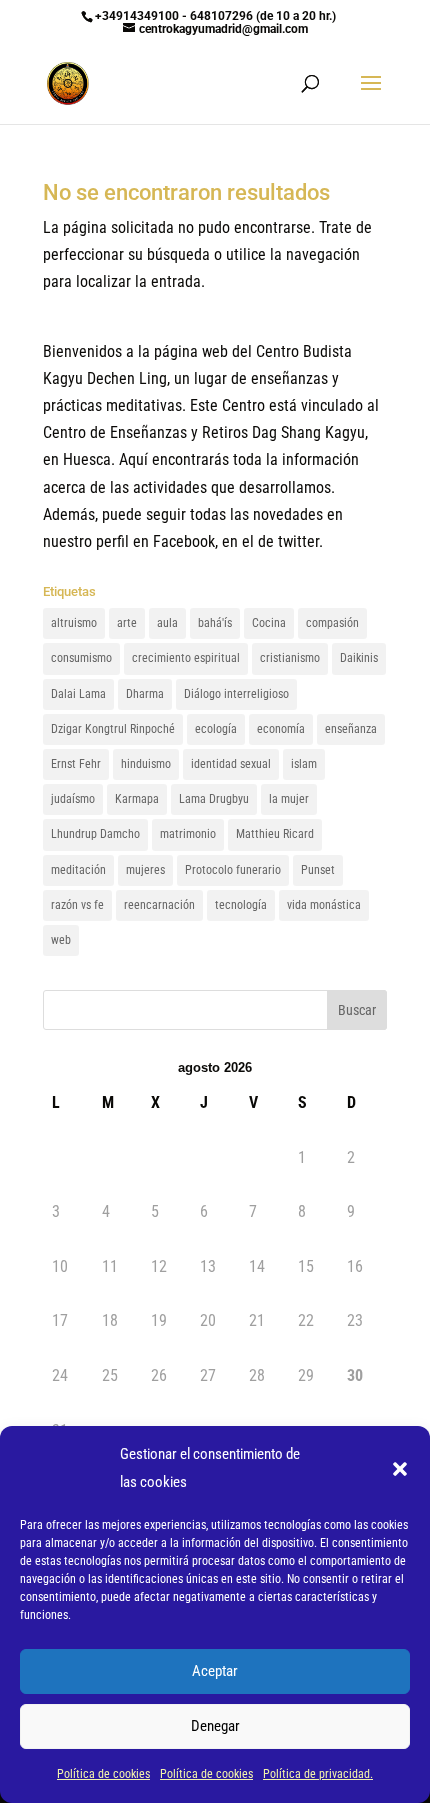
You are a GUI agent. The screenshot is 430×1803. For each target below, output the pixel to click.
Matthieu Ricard (275, 834)
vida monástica (324, 905)
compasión (332, 623)
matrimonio (188, 834)
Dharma (145, 694)
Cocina (269, 623)
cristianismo (290, 658)
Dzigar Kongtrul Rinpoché (113, 729)
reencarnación (159, 905)
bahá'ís (215, 623)
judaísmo (73, 799)
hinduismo (146, 764)
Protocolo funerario (233, 870)
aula (167, 623)
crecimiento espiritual (186, 658)
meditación (78, 870)
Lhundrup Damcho (95, 834)
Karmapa (137, 799)
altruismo (74, 623)
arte (127, 623)
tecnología (241, 905)
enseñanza (351, 729)
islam (304, 764)
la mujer (289, 799)
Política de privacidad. (318, 1774)
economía (281, 729)
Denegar (215, 1726)
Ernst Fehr (76, 764)
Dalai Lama (78, 694)
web (61, 940)
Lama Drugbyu (214, 799)
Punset (318, 870)
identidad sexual (231, 764)
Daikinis (359, 658)
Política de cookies (103, 1774)
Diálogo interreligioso (236, 694)
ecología (216, 729)
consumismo (81, 658)
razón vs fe (77, 905)
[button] (400, 1469)
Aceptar (215, 1671)
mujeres (145, 870)
